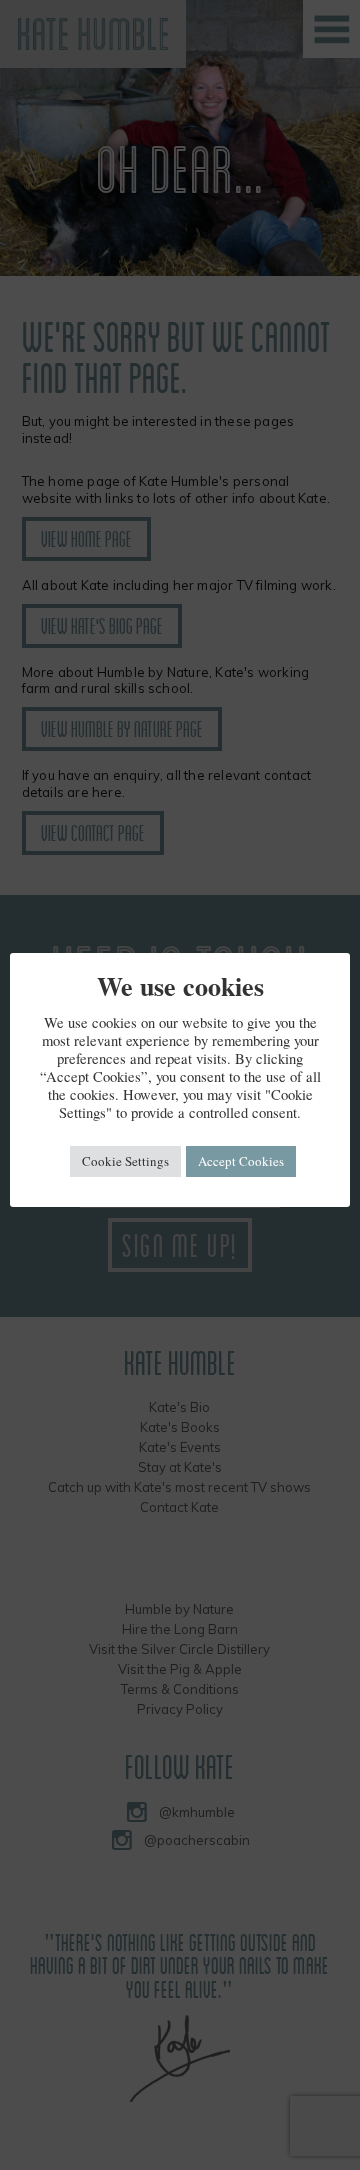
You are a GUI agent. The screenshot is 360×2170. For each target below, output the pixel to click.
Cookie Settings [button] (125, 1161)
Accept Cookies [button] (241, 1161)
